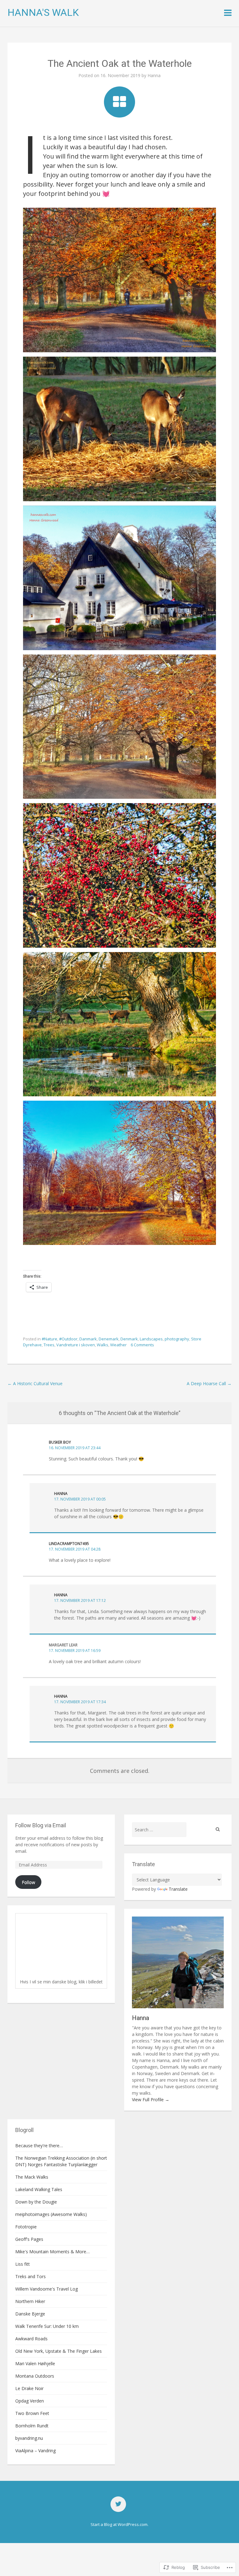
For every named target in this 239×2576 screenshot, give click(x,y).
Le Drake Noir (29, 2388)
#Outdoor (68, 1339)
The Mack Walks (32, 2177)
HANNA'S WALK (43, 12)
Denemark (109, 1339)
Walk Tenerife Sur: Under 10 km (47, 2326)
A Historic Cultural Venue (35, 1383)
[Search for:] (159, 1830)
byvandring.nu (29, 2438)
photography (177, 1339)
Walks (103, 1345)
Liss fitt (23, 2264)
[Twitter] (118, 2504)
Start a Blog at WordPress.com (119, 2524)
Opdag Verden (30, 2401)
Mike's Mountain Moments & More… (52, 2252)
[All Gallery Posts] (119, 102)
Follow (28, 1882)
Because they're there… (39, 2146)
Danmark (88, 1339)
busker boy (60, 1442)
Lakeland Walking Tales (39, 2189)
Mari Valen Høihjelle (35, 2363)
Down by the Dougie (36, 2202)
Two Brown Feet (32, 2413)
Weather (118, 1345)
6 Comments (142, 1345)
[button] (119, 280)
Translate (178, 1889)
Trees (49, 1345)
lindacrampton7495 (69, 1544)
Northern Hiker (30, 2301)
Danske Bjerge (30, 2314)
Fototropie (26, 2227)
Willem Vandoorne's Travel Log (47, 2289)
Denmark (129, 1339)
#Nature (49, 1339)
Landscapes (151, 1339)
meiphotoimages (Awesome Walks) (51, 2214)
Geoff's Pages (29, 2239)
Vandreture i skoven (76, 1345)
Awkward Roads (31, 2339)
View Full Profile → (151, 2100)
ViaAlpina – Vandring (35, 2451)
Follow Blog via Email (41, 1825)
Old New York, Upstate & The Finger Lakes (59, 2351)
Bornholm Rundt (32, 2426)
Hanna (154, 75)
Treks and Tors (30, 2276)
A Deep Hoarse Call (209, 1383)
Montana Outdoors (35, 2376)
